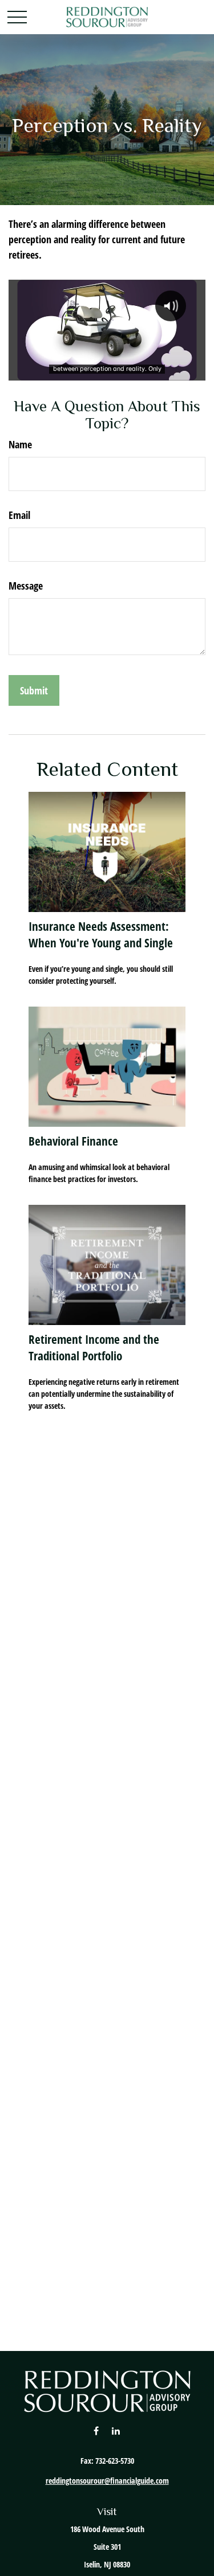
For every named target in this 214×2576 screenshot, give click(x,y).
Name (20, 444)
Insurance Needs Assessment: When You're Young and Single (101, 934)
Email (19, 515)
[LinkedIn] (116, 2430)
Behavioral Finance (73, 1141)
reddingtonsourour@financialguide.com (107, 2481)
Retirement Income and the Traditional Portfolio (94, 1347)
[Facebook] (96, 2430)
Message (26, 586)
